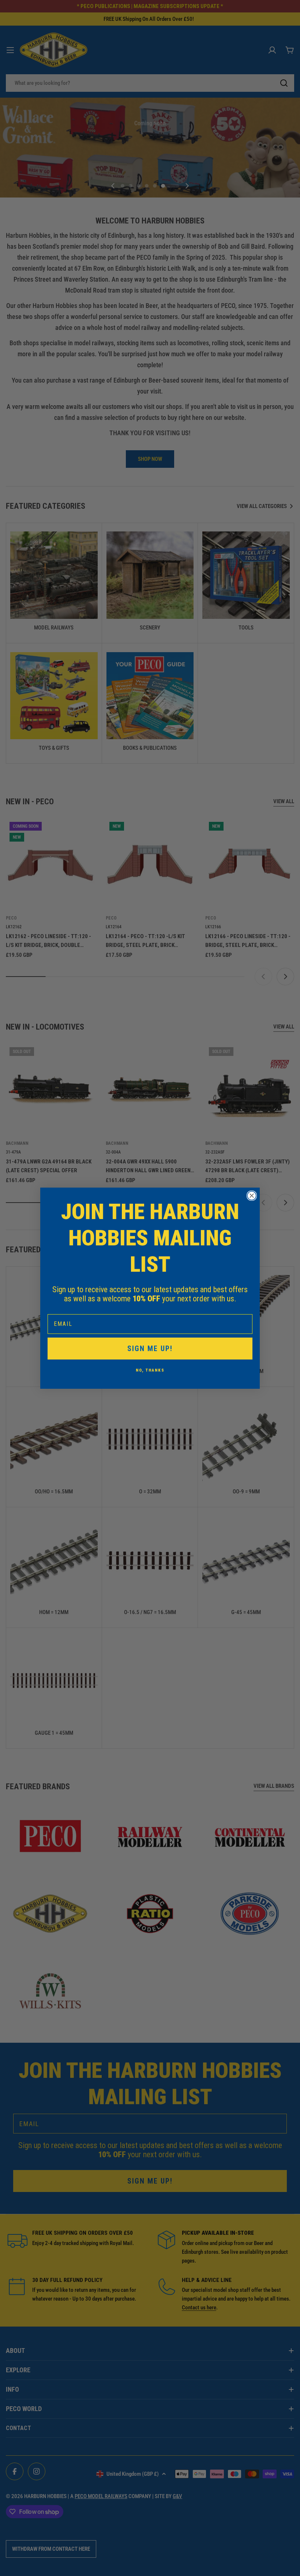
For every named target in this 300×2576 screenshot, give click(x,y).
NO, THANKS (150, 1370)
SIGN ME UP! (150, 1349)
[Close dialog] (252, 1196)
